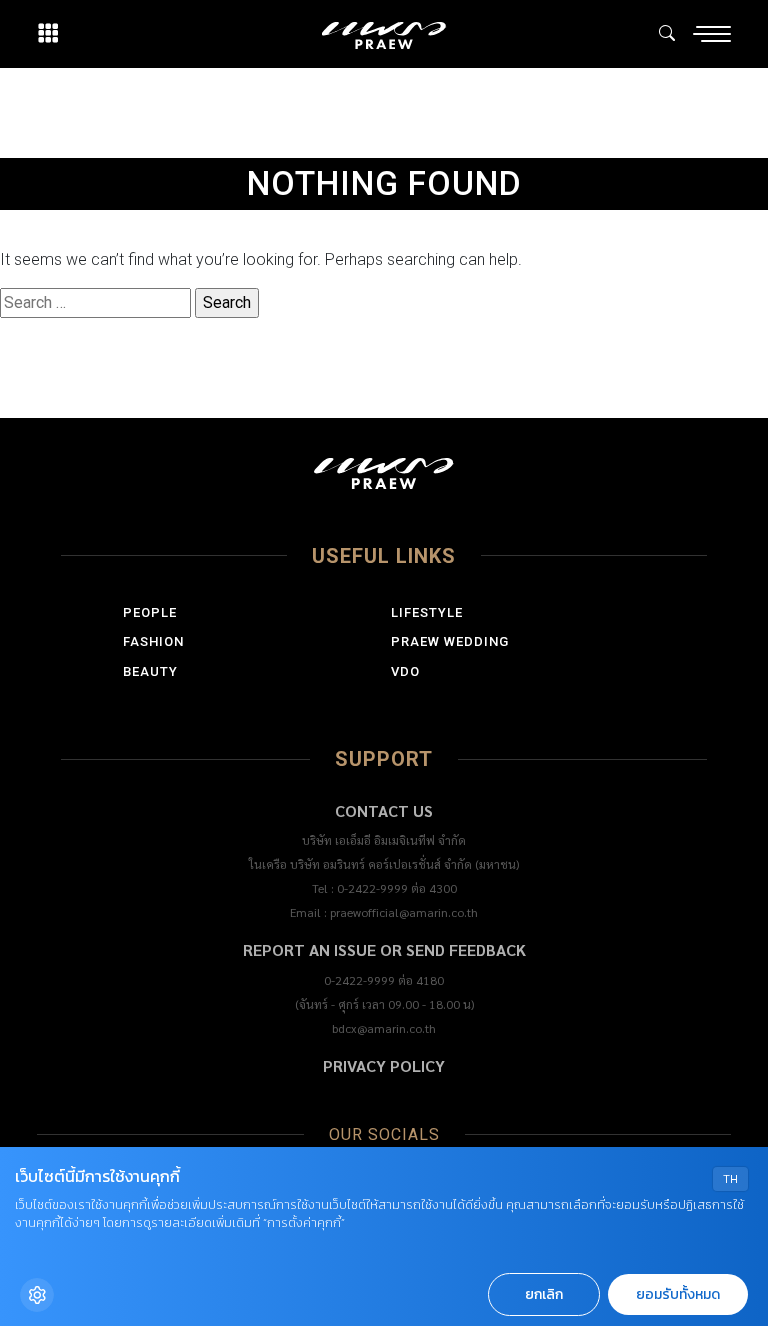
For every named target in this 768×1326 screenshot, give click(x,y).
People (150, 612)
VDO (405, 671)
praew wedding (450, 641)
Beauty (150, 671)
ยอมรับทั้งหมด (678, 1294)
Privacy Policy (384, 1065)
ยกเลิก (544, 1294)
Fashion (153, 641)
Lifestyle (427, 612)
